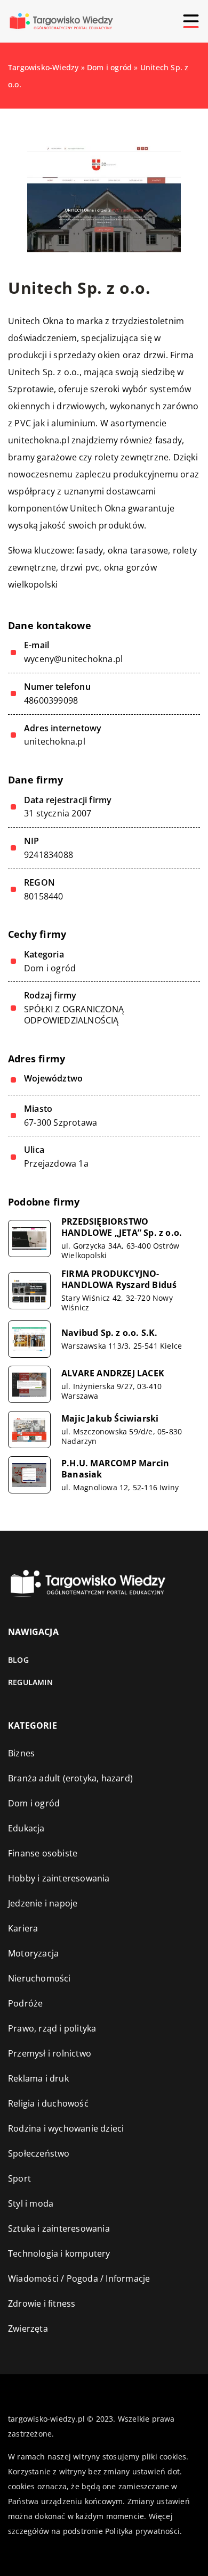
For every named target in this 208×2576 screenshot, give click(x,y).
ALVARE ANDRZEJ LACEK (113, 1373)
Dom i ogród (50, 968)
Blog (18, 1660)
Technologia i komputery (59, 2253)
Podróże (25, 2003)
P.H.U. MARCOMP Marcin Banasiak (115, 1469)
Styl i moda (31, 2203)
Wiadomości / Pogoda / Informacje (79, 2278)
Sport (19, 2178)
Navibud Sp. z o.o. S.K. (110, 1333)
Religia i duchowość (48, 2103)
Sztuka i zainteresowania (59, 2228)
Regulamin (30, 1682)
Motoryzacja (33, 1953)
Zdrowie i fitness (42, 2303)
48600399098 (51, 701)
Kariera (23, 1928)
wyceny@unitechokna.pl (73, 659)
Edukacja (26, 1828)
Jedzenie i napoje (43, 1903)
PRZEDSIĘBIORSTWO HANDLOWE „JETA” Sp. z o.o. (122, 1227)
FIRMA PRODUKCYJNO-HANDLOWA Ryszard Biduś (119, 1279)
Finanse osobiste (43, 1853)
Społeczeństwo (39, 2153)
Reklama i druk (38, 2078)
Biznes (21, 1753)
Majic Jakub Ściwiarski (110, 1419)
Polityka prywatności (142, 2531)
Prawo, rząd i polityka (52, 2028)
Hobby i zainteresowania (59, 1878)
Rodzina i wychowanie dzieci (66, 2128)
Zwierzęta (28, 2329)
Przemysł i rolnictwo (50, 2053)
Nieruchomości (39, 1978)
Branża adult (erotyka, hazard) (70, 1778)
